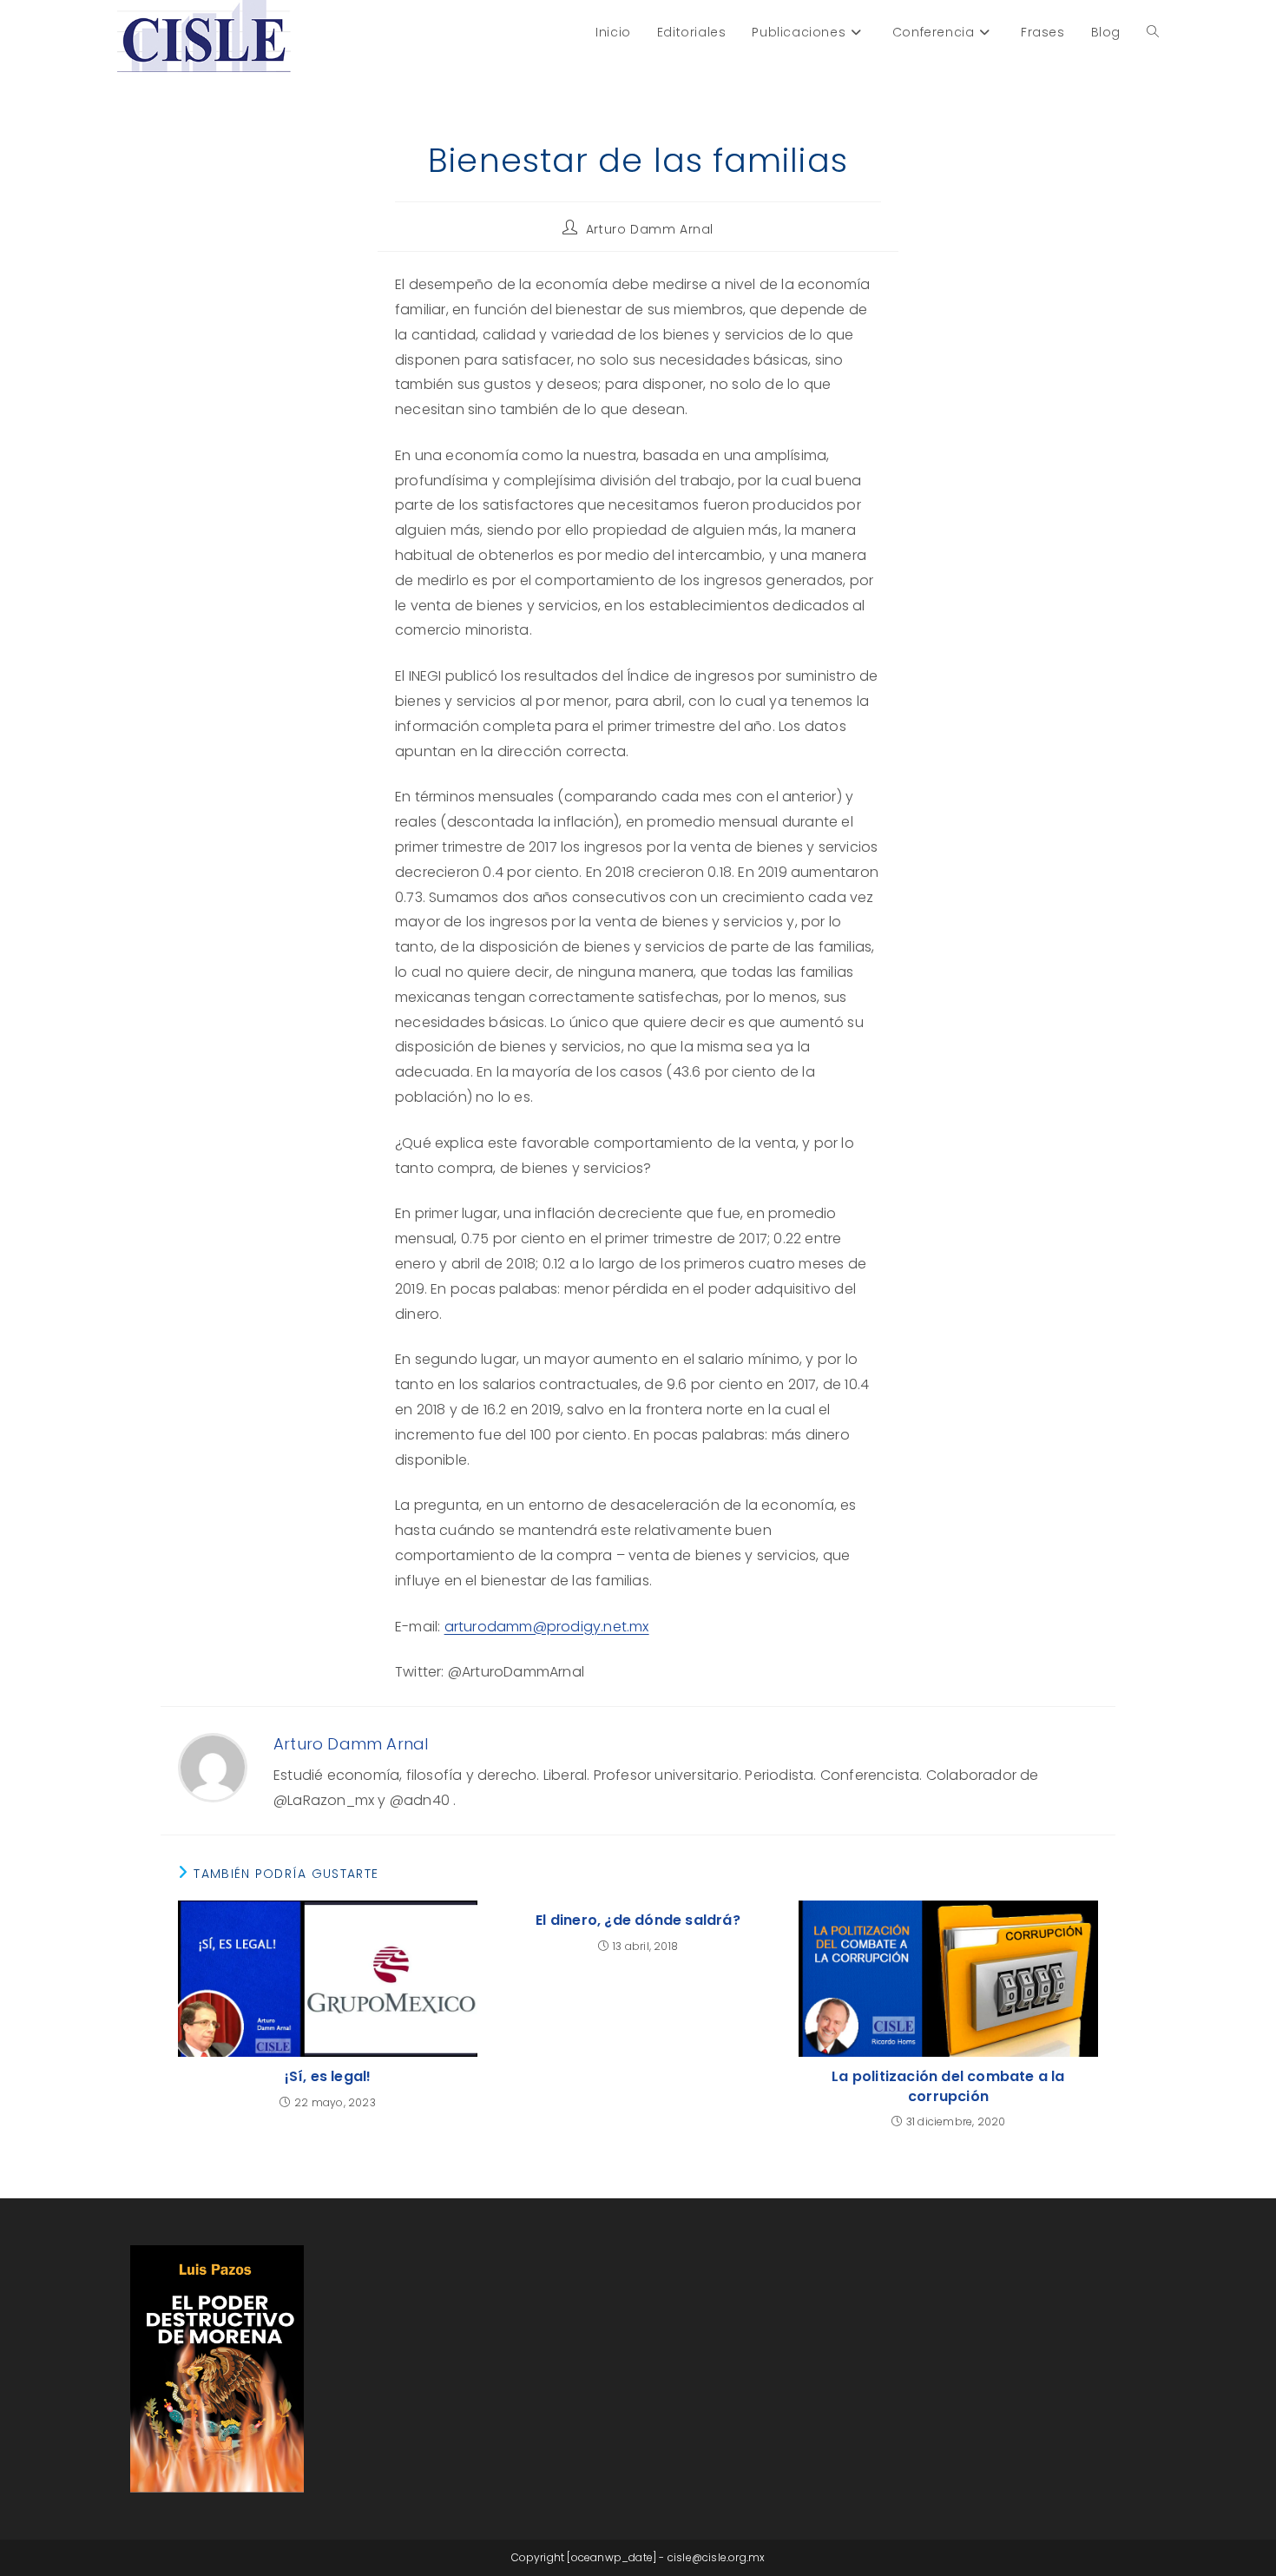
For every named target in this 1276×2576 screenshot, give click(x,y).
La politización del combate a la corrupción (948, 2086)
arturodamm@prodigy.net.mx (547, 1627)
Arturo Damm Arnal (650, 229)
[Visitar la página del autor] (213, 1767)
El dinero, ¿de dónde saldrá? (638, 1920)
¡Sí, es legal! (328, 2077)
